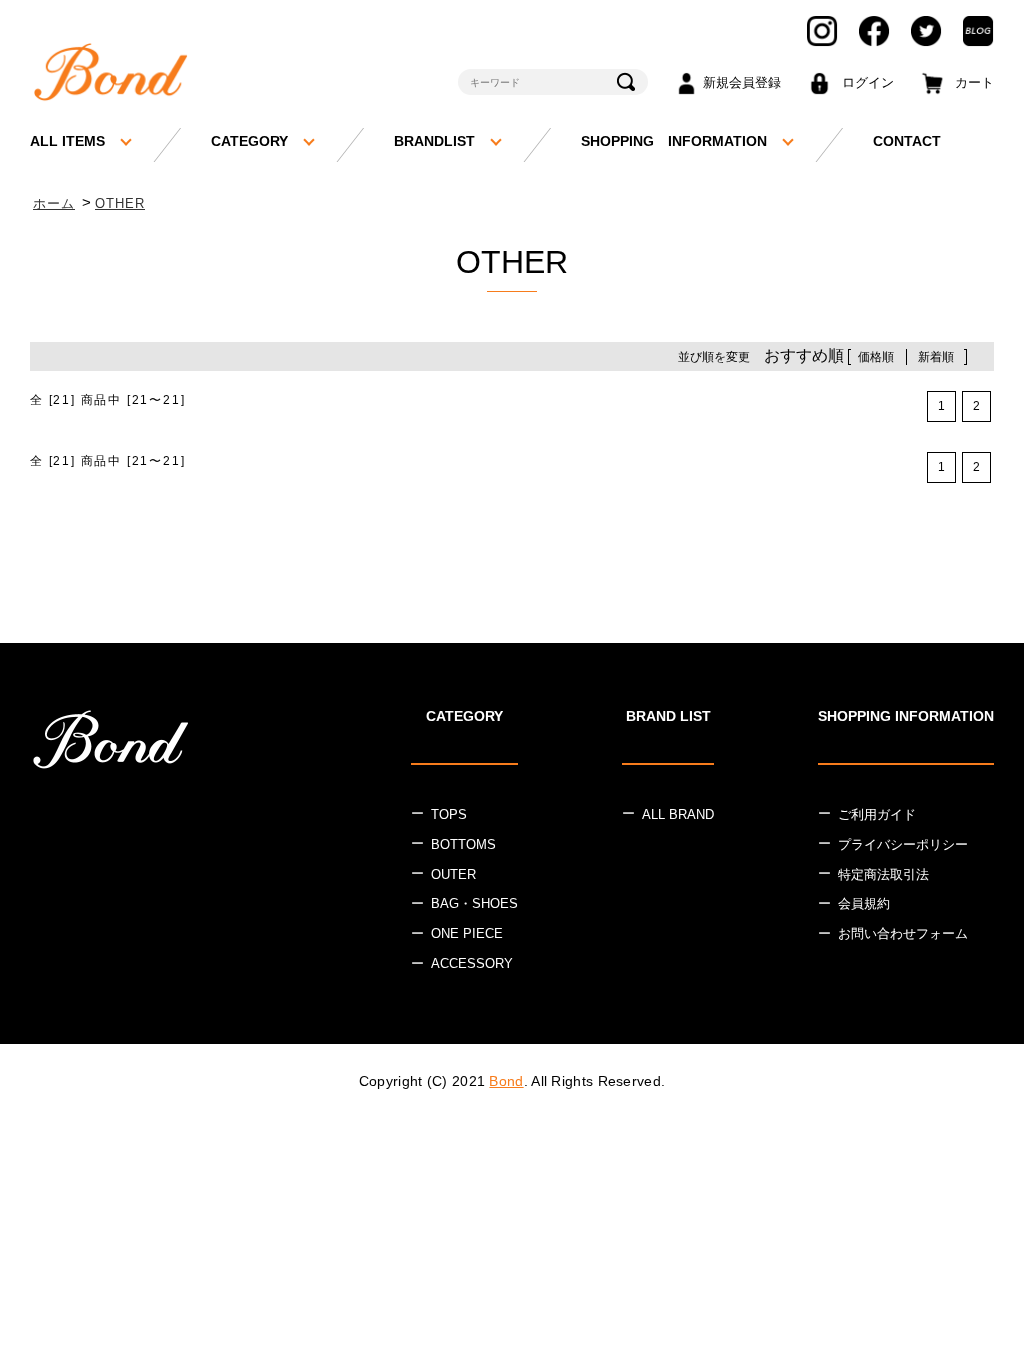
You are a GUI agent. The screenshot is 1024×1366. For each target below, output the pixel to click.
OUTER (453, 874)
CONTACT (907, 141)
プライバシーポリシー (903, 844)
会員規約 (864, 903)
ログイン (868, 82)
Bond (506, 1081)
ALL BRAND (678, 814)
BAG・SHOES (474, 903)
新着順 (936, 357)
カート (974, 82)
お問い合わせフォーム (903, 933)
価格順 (876, 357)
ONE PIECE (467, 933)
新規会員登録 (742, 82)
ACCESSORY (472, 963)
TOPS (449, 814)
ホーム (54, 203)
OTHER (120, 203)
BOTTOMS (463, 844)
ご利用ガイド (877, 814)
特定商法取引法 (883, 874)
